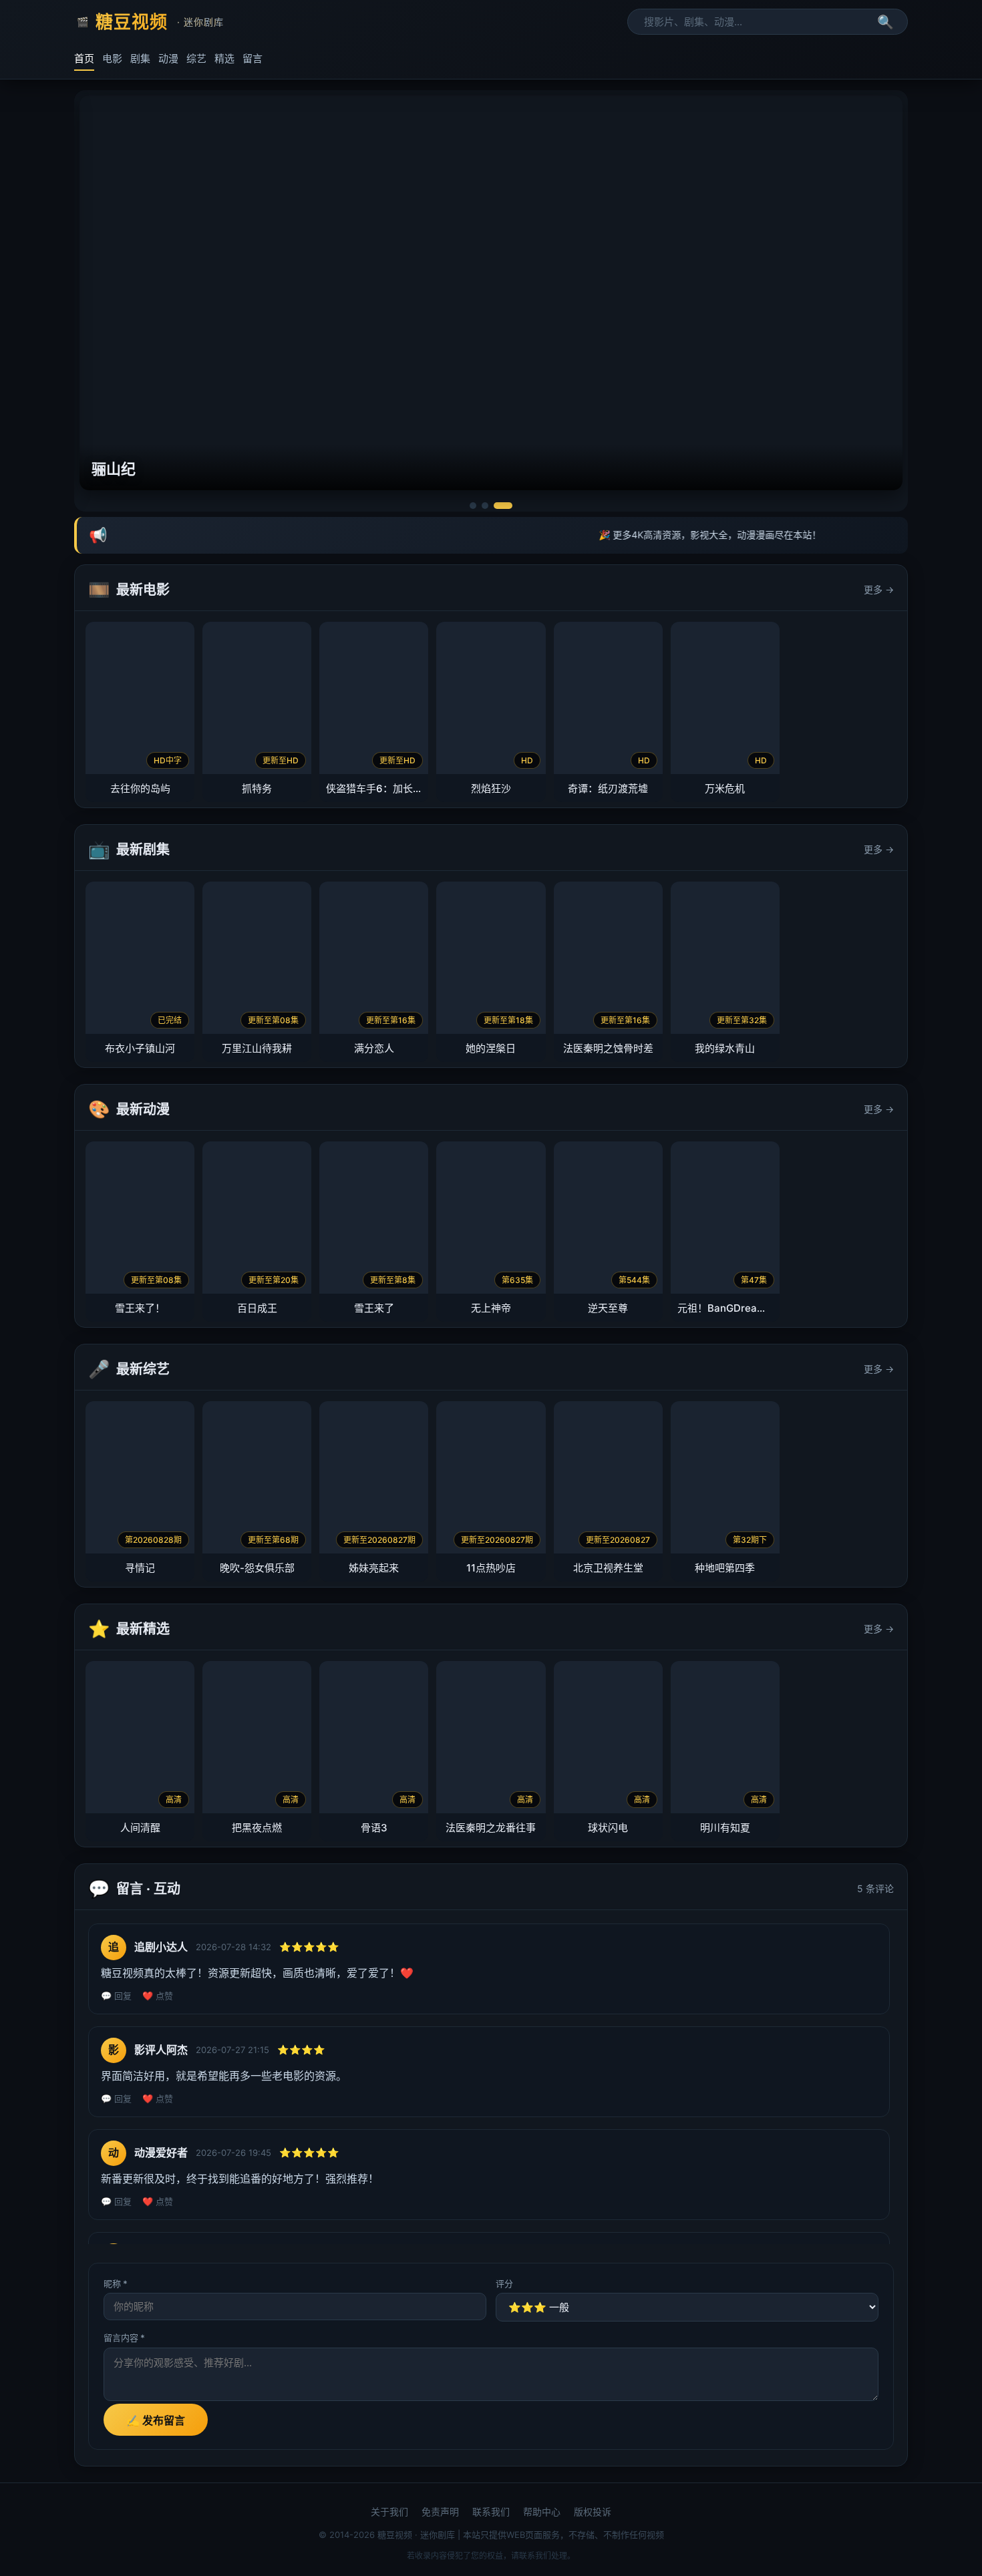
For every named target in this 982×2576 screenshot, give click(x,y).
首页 (84, 58)
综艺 (196, 58)
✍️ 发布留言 (156, 2421)
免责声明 (440, 2512)
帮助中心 (542, 2512)
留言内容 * (124, 2338)
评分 (504, 2283)
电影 (112, 58)
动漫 (168, 58)
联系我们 (491, 2512)
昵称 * (116, 2283)
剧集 (140, 58)
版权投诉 (593, 2512)
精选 (224, 58)
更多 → (879, 589)
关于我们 (389, 2512)
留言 (253, 58)
